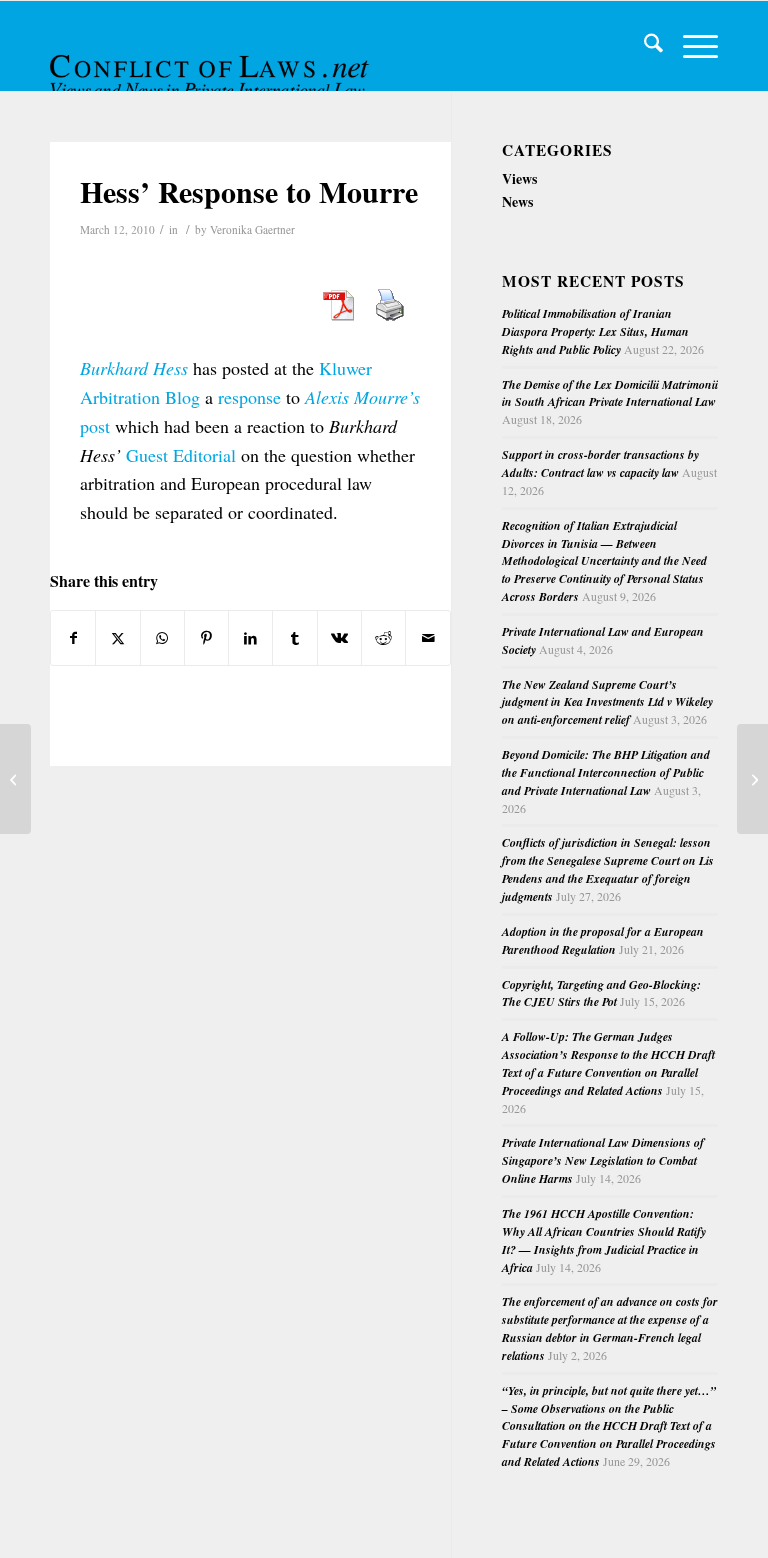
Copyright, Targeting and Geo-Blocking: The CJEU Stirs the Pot (601, 993)
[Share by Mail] (427, 638)
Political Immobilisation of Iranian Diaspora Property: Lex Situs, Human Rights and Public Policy (595, 331)
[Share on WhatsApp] (162, 638)
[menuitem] (643, 46)
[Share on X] (117, 638)
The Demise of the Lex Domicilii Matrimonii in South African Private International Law (610, 393)
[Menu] (690, 46)
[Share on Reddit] (383, 638)
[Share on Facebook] (73, 638)
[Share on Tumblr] (294, 638)
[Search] (643, 46)
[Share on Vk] (339, 638)
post (95, 426)
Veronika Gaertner (252, 229)
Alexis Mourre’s (362, 397)
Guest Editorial (181, 455)
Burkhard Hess (134, 368)
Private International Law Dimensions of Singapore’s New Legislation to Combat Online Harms (603, 1160)
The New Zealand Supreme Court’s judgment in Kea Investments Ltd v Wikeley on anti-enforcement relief (607, 702)
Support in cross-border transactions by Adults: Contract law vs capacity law (600, 463)
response (249, 397)
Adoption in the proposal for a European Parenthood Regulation (603, 940)
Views (519, 178)
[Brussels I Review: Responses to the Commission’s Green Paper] (15, 779)
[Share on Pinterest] (206, 638)
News (517, 201)
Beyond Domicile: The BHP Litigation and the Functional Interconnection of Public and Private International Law (606, 772)
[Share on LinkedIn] (250, 638)
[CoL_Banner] (212, 63)
